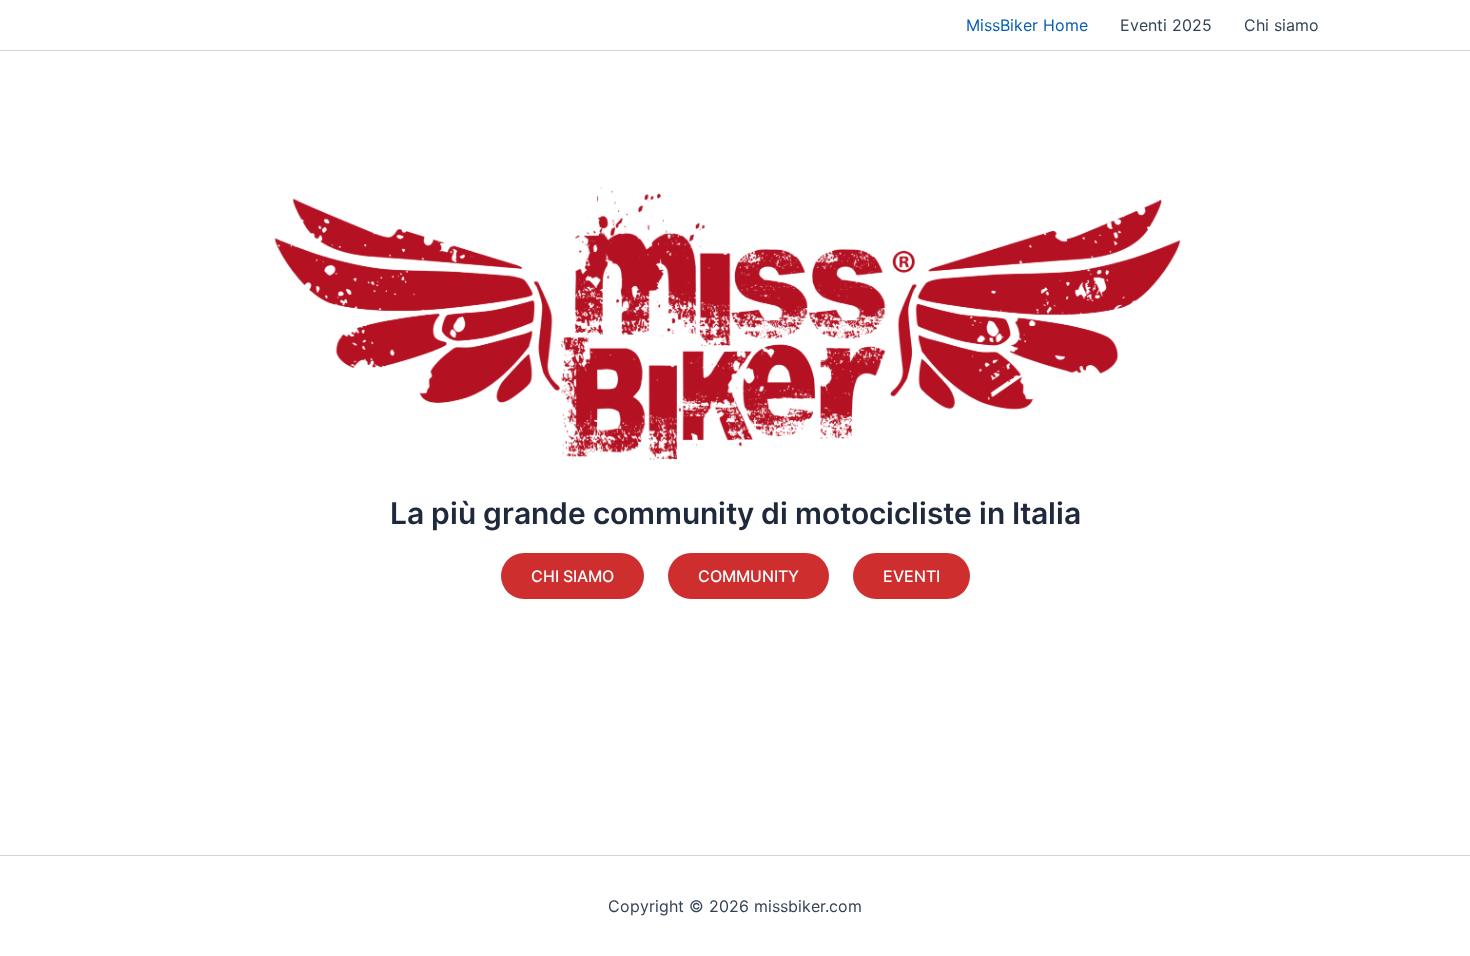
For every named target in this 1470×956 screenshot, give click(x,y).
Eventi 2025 (1166, 25)
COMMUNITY (748, 576)
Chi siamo (1281, 25)
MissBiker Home (1027, 25)
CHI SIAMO (572, 576)
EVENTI (911, 576)
